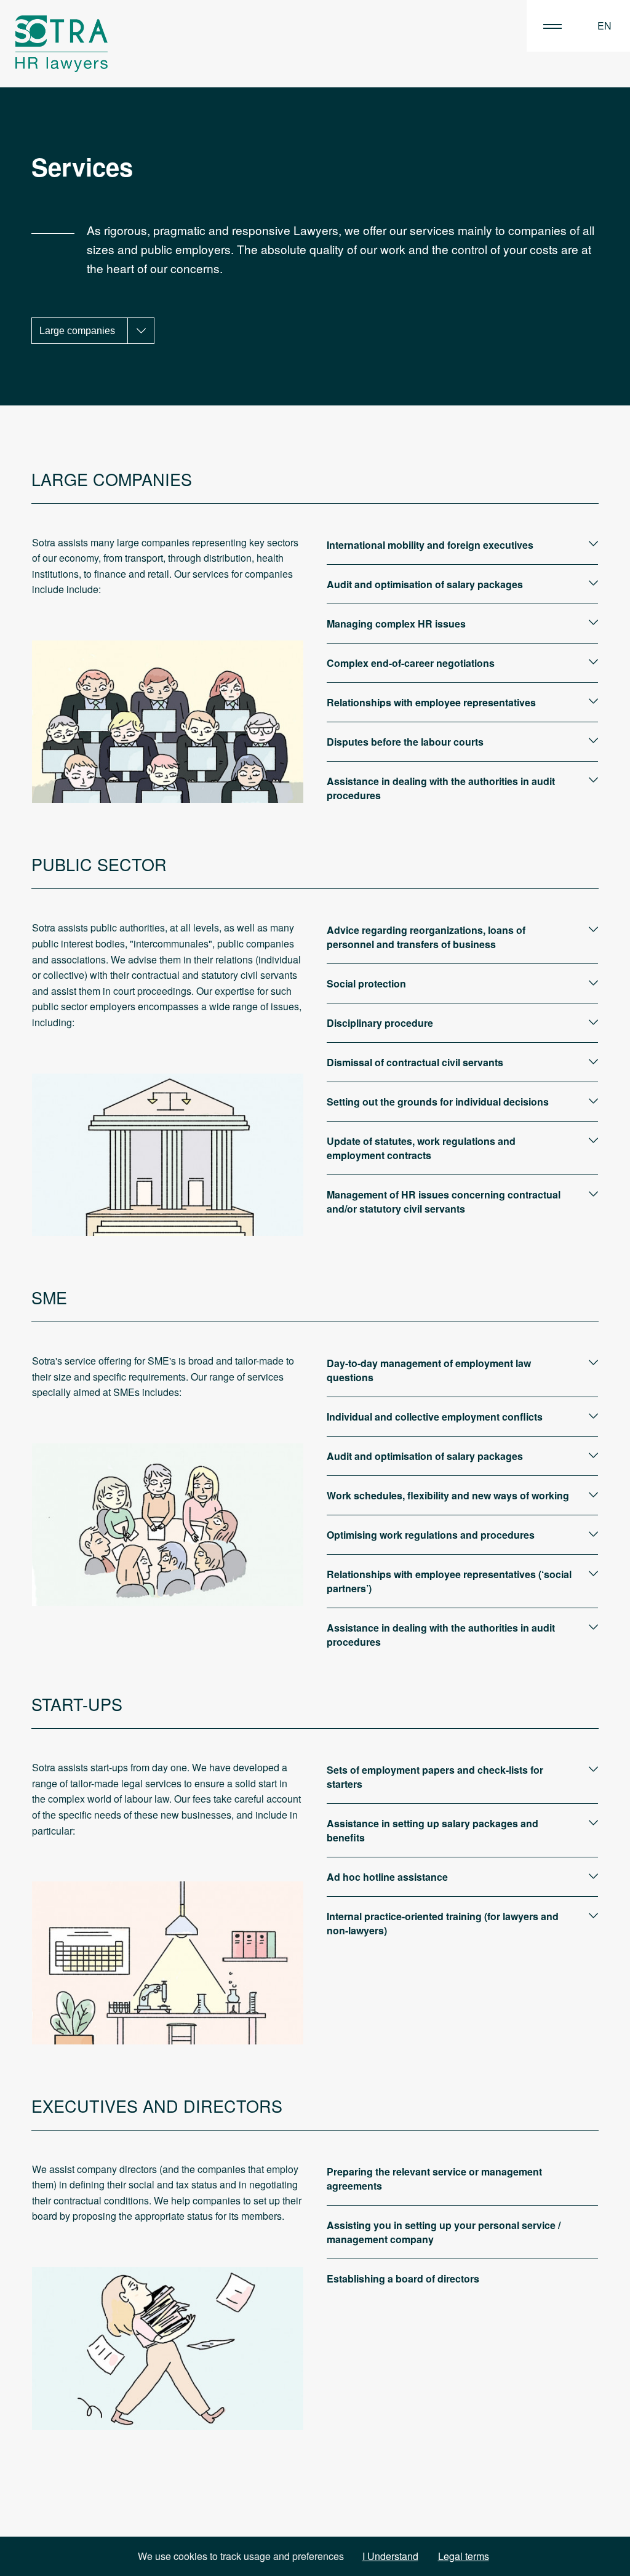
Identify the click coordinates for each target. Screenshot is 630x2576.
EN (604, 26)
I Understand (390, 2556)
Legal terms (464, 2556)
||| (552, 26)
